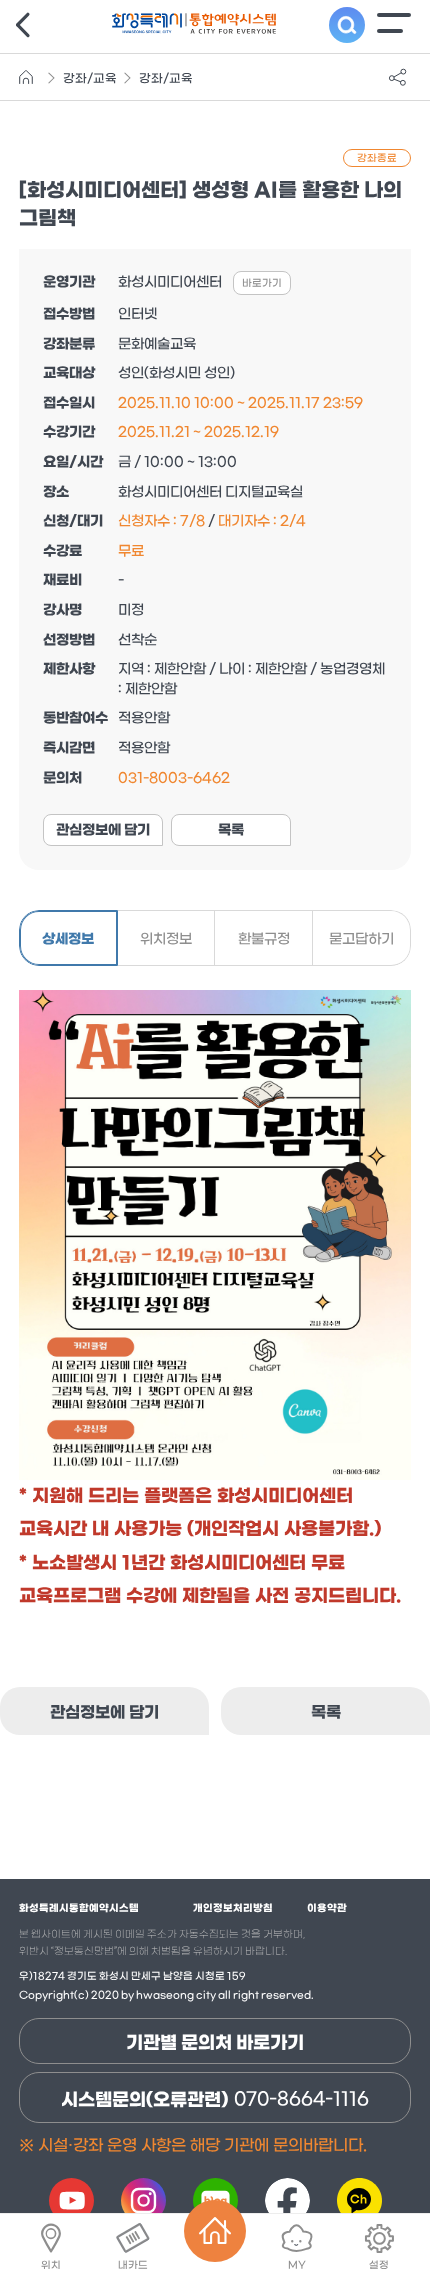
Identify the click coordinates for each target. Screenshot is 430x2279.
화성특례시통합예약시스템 (79, 1908)
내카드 (133, 2265)
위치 (51, 2265)
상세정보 (68, 939)
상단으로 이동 (380, 2158)
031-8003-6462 (174, 778)
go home (29, 77)
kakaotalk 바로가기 (359, 2200)
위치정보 (166, 939)
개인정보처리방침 (233, 1908)
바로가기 (262, 283)
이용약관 (327, 1908)
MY (297, 2265)
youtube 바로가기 (71, 2200)
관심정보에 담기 (103, 830)
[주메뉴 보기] (394, 23)
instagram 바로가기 (143, 2200)
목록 (231, 830)
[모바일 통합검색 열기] (347, 25)
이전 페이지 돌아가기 (25, 25)
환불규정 (264, 939)
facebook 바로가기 (287, 2200)
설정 (379, 2265)
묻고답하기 (361, 939)
